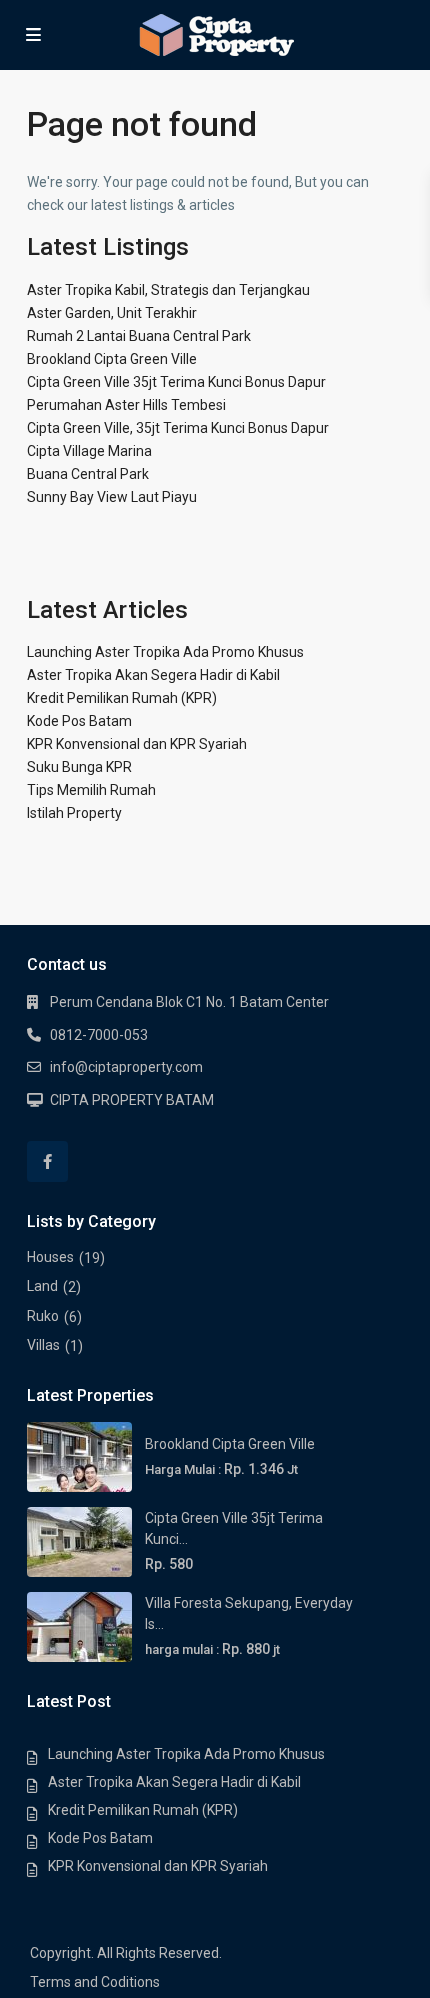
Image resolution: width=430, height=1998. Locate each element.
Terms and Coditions (95, 1982)
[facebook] (47, 1161)
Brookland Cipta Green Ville (112, 359)
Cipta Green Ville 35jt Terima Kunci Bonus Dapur (176, 382)
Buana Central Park (88, 474)
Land (42, 1286)
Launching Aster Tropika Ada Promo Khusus (165, 652)
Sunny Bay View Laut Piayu (112, 497)
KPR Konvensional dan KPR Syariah (137, 744)
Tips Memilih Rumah (91, 790)
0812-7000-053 (99, 1035)
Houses (50, 1257)
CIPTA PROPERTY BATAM (132, 1100)
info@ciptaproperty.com (126, 1067)
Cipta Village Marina (89, 451)
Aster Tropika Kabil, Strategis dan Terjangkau (168, 290)
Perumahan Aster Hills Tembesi (126, 405)
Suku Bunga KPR (79, 767)
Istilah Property (74, 813)
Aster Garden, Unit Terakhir (112, 313)
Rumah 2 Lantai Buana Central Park (139, 336)
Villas (43, 1345)
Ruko (43, 1316)
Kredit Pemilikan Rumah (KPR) (122, 698)
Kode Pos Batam (79, 721)
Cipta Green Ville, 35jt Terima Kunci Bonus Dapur (178, 428)
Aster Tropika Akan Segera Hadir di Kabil (153, 675)
